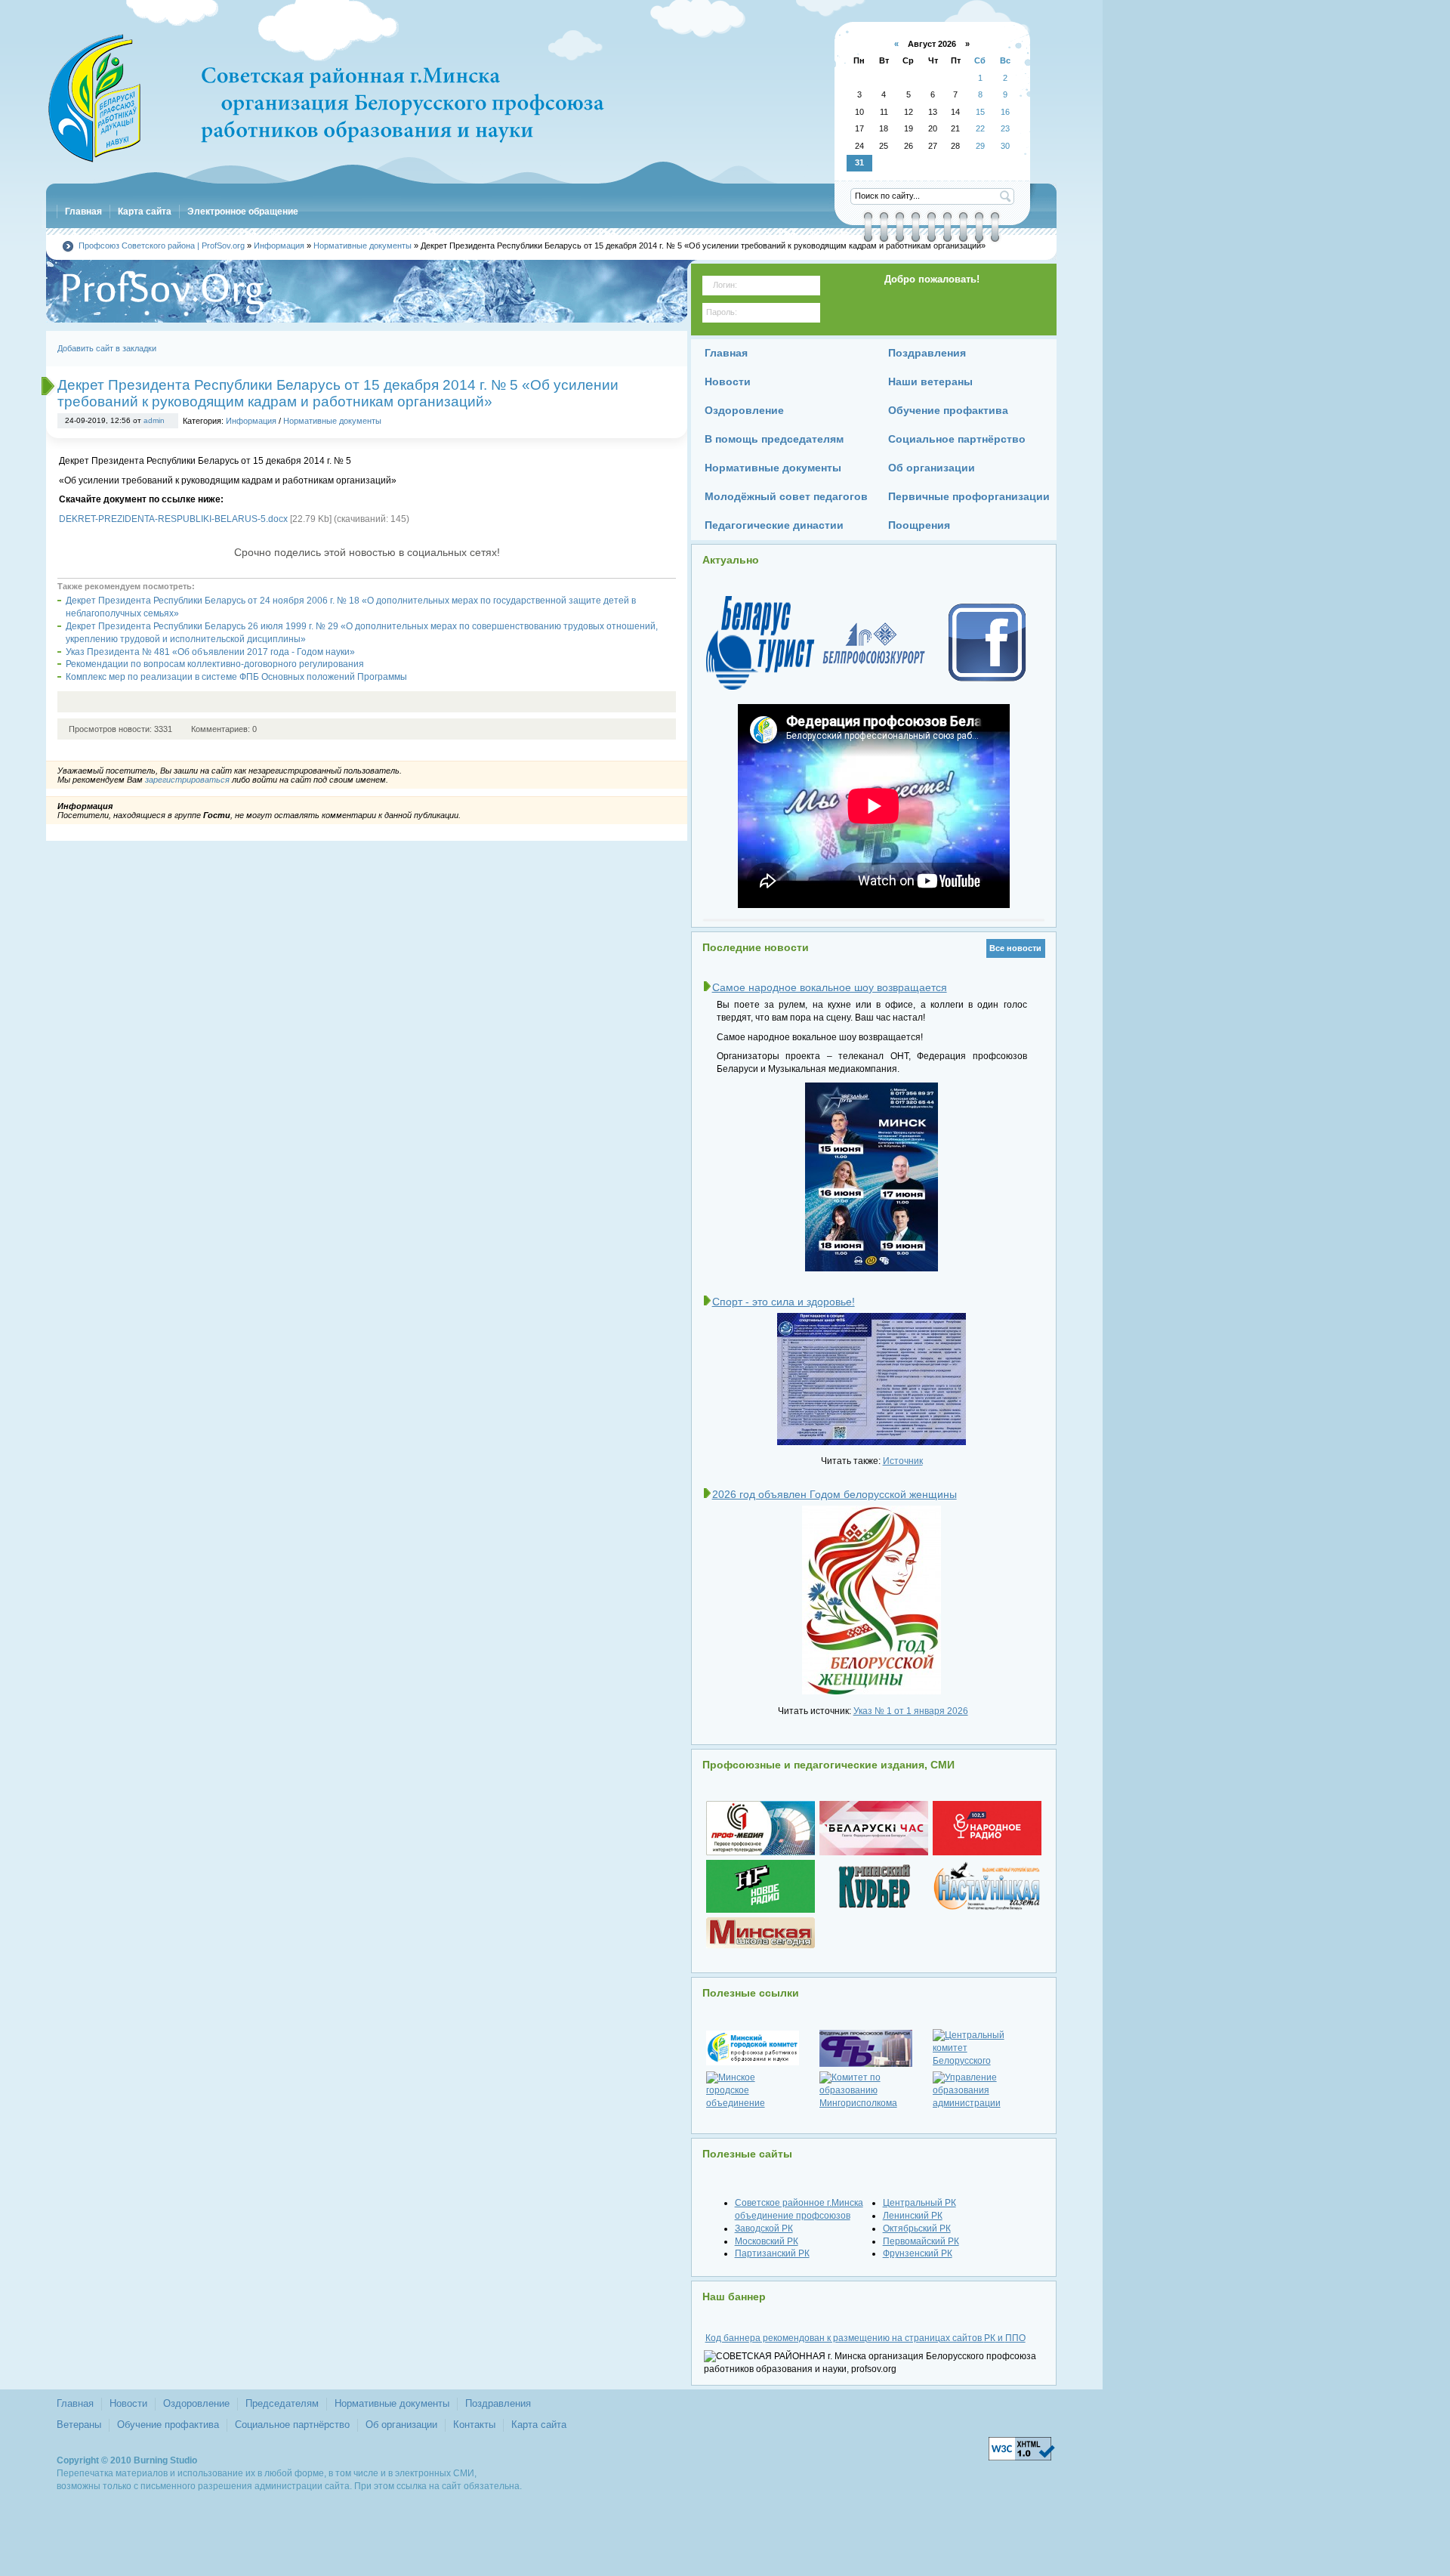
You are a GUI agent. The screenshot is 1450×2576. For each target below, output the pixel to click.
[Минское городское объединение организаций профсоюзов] (760, 2090)
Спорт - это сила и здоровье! (784, 1302)
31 (859, 162)
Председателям (282, 2403)
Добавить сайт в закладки (107, 348)
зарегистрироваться (187, 780)
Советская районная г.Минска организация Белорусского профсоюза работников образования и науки (325, 98)
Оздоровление (196, 2403)
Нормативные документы (332, 421)
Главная (75, 2403)
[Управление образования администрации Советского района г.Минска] (987, 2090)
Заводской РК (764, 2229)
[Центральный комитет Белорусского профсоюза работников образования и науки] (987, 2048)
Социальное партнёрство (292, 2425)
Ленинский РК (913, 2216)
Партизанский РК (772, 2253)
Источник (903, 1461)
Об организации (401, 2425)
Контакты (474, 2425)
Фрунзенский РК (918, 2253)
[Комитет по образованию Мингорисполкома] (874, 2090)
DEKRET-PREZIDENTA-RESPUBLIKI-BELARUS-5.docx (173, 519)
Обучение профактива (168, 2425)
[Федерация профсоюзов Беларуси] (874, 2048)
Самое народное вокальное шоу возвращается (830, 987)
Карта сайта (539, 2425)
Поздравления (498, 2403)
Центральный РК (919, 2203)
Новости (128, 2403)
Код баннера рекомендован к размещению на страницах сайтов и (865, 2338)
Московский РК (767, 2241)
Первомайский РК (921, 2241)
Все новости (1015, 948)
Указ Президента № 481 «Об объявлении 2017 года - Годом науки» (210, 652)
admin (154, 420)
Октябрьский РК (917, 2229)
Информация (251, 421)
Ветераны (79, 2425)
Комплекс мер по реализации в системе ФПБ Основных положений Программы (236, 677)
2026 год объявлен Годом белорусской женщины (835, 1494)
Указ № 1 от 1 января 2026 (911, 1711)
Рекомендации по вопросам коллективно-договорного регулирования (215, 664)
